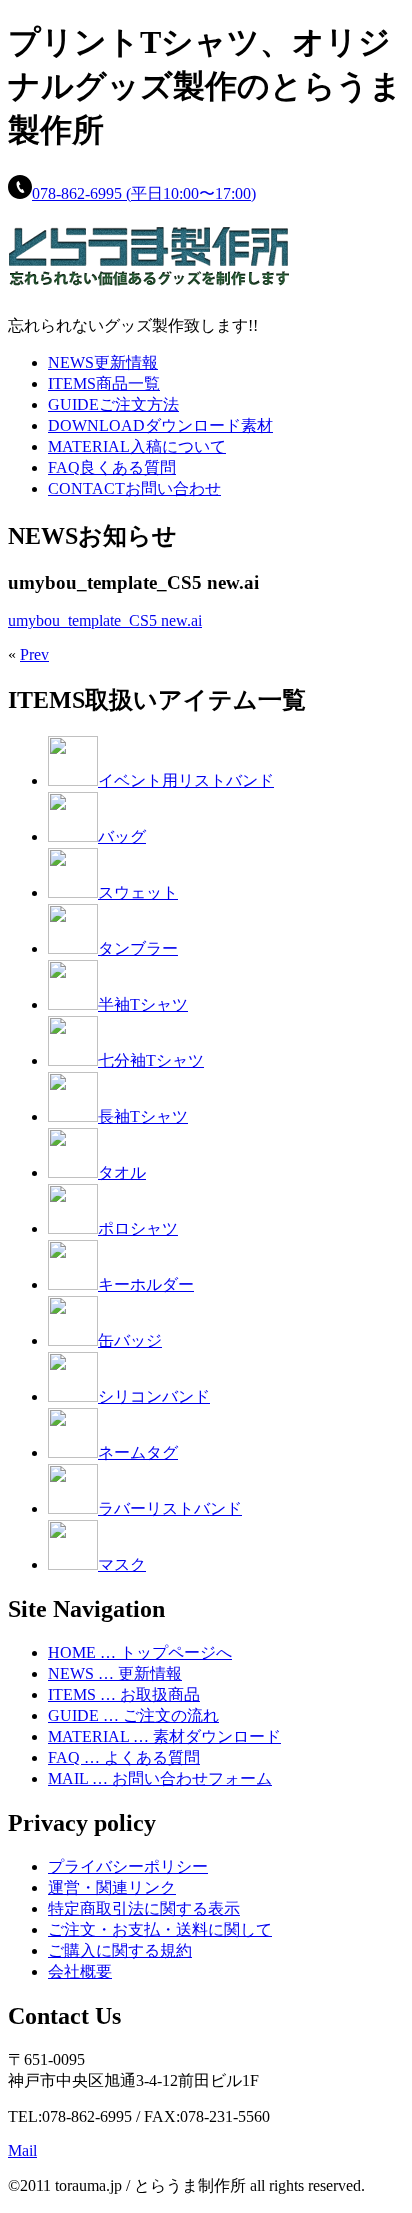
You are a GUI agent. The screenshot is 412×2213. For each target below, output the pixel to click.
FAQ (112, 467)
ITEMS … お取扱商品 (124, 1694)
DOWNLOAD (160, 425)
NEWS (103, 362)
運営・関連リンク (112, 1887)
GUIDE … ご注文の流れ (133, 1715)
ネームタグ (138, 1452)
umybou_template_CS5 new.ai (105, 620)
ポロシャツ (138, 1228)
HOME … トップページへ (140, 1652)
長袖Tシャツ (143, 1116)
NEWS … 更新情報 (115, 1673)
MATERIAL (137, 446)
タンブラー (138, 948)
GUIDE (113, 404)
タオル (122, 1172)
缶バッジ (130, 1340)
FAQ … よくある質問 (124, 1757)
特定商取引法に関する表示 (144, 1908)
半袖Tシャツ (143, 1004)
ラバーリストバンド (170, 1508)
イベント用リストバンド (186, 780)
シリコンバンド (154, 1396)
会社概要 (80, 1971)
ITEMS (104, 383)
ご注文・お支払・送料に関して (160, 1929)
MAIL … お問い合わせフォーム (160, 1778)
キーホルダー (146, 1284)
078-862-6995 (144, 193)
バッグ (122, 836)
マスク (122, 1564)
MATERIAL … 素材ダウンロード (164, 1736)
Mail (22, 2150)
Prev (34, 654)
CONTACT (134, 488)
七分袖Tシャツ (151, 1060)
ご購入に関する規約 (120, 1950)
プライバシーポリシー (128, 1866)
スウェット (138, 892)
